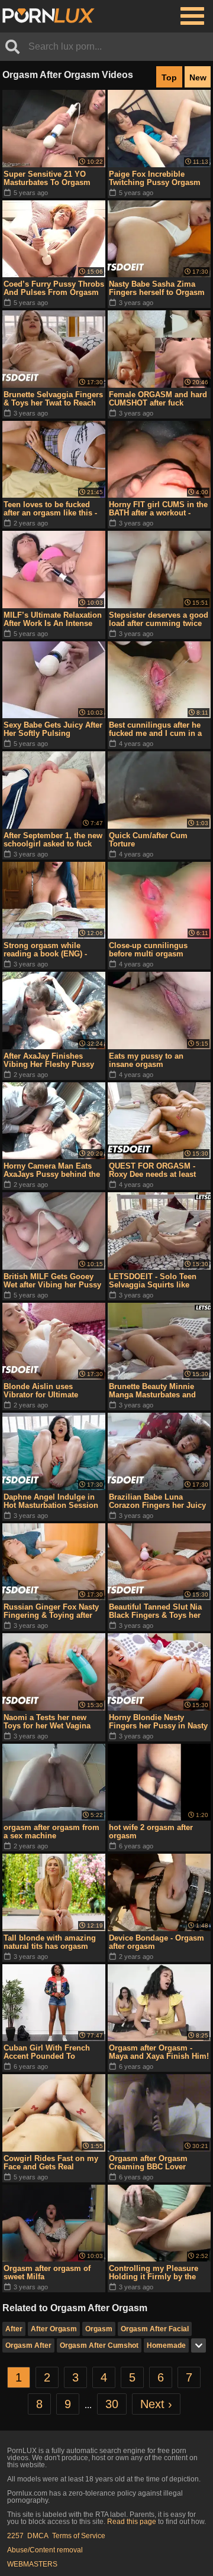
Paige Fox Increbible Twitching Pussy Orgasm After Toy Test (155, 179)
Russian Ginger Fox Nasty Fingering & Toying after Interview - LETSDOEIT (51, 1611)
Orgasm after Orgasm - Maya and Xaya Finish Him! (159, 2052)
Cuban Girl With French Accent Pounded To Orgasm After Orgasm (47, 2052)
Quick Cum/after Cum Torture (148, 840)
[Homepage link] (49, 16)
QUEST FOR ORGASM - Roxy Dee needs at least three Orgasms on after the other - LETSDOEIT (158, 1170)
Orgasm (99, 2329)
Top (169, 77)
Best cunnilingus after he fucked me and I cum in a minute (155, 729)
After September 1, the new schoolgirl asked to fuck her (53, 840)
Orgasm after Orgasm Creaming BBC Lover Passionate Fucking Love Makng (155, 2163)
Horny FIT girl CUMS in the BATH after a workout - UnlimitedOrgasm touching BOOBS (159, 509)
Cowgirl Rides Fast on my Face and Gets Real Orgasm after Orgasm (51, 2163)
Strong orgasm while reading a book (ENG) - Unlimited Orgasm (45, 950)
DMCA (38, 2536)
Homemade (166, 2345)
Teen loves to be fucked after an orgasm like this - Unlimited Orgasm (50, 509)
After (14, 2329)
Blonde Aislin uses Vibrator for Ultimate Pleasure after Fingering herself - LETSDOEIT (48, 1391)
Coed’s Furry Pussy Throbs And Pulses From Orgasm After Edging (54, 288)
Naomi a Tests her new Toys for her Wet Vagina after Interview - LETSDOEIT (47, 1722)
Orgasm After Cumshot (99, 2345)
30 (112, 2404)
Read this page (132, 2522)
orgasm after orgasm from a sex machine (51, 1832)
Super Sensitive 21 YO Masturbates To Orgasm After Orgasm (47, 179)
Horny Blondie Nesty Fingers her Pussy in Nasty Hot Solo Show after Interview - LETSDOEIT (158, 1722)
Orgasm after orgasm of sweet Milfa (47, 2272)
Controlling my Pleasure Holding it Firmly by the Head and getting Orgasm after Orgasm (156, 2273)
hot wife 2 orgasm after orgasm (151, 1832)
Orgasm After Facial (155, 2329)
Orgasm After (28, 2345)
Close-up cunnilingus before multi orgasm (148, 950)
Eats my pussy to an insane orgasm (146, 1060)
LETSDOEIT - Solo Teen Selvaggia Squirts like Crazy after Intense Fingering (153, 1281)
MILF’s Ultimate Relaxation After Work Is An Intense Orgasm (53, 619)
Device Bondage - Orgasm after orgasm (156, 1942)
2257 (15, 2536)
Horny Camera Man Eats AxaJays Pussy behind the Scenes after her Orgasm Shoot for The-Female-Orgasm (52, 1170)
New (198, 77)
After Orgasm (54, 2329)
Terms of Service (79, 2536)
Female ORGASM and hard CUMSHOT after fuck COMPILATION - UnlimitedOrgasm (158, 399)
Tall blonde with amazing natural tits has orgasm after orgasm (50, 1942)
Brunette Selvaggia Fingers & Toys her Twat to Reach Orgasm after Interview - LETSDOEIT (53, 399)
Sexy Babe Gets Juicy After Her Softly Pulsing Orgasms (53, 729)
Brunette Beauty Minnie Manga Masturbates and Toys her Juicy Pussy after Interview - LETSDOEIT (157, 1391)
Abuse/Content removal (45, 2550)
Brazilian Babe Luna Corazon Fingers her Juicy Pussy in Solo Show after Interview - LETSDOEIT (157, 1501)
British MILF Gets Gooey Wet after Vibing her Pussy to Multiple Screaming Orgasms (52, 1281)
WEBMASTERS (32, 2564)
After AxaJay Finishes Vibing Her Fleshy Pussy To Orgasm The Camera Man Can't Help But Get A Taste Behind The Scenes (50, 1060)
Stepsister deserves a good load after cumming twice (159, 619)
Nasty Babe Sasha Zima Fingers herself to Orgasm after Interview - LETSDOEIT (157, 288)
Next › (156, 2404)
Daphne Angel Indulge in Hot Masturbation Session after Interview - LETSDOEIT (51, 1501)
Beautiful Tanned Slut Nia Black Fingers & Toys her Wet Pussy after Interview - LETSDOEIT (157, 1611)
